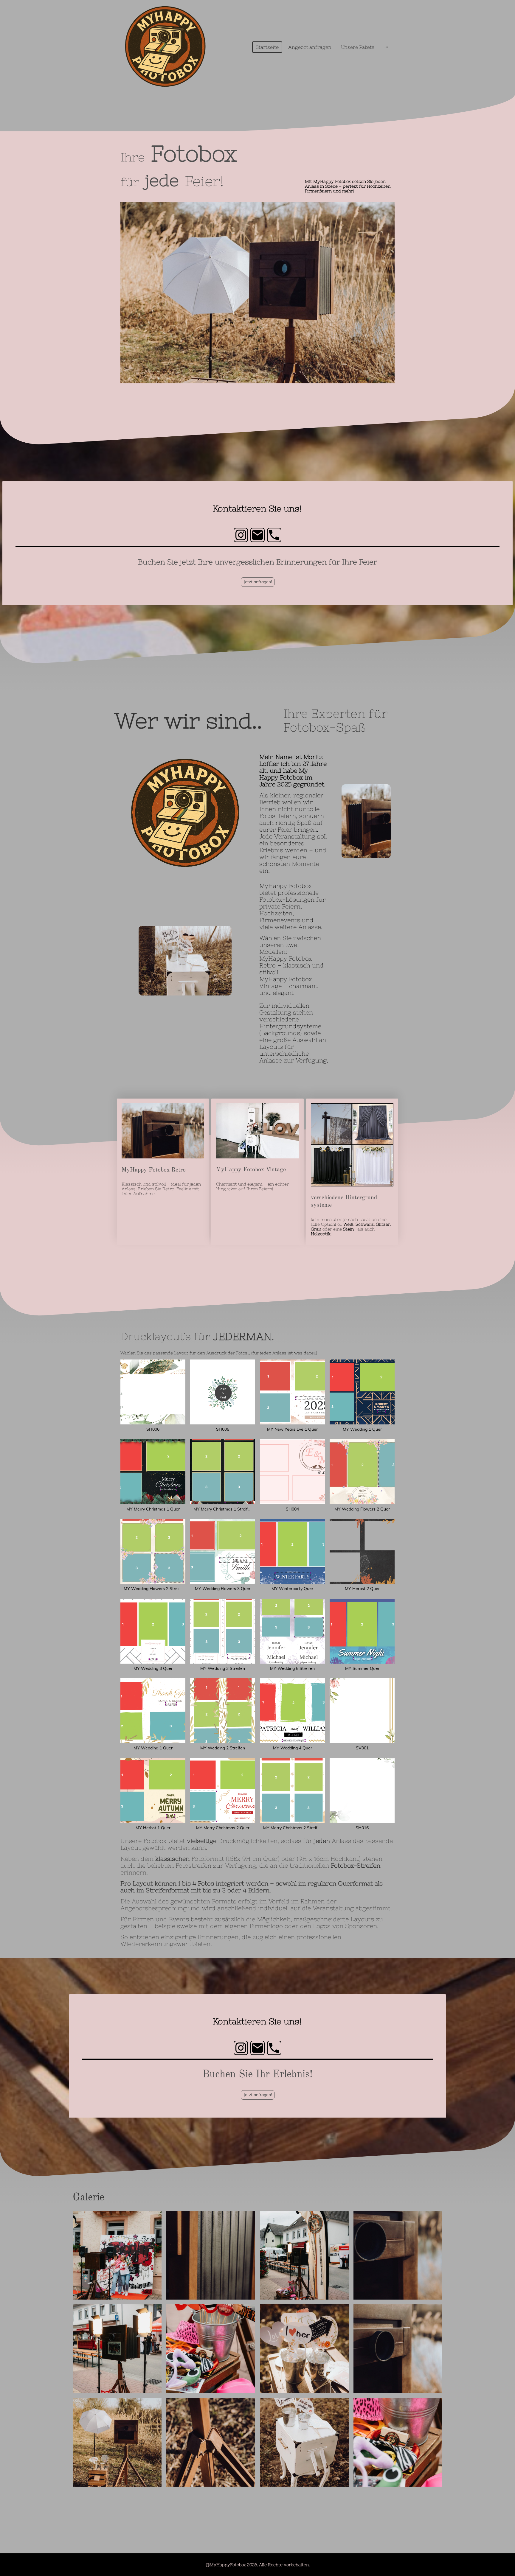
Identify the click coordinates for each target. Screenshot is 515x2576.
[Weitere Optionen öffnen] (386, 47)
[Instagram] (241, 535)
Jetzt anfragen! (258, 582)
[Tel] (274, 535)
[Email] (257, 535)
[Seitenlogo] (165, 47)
